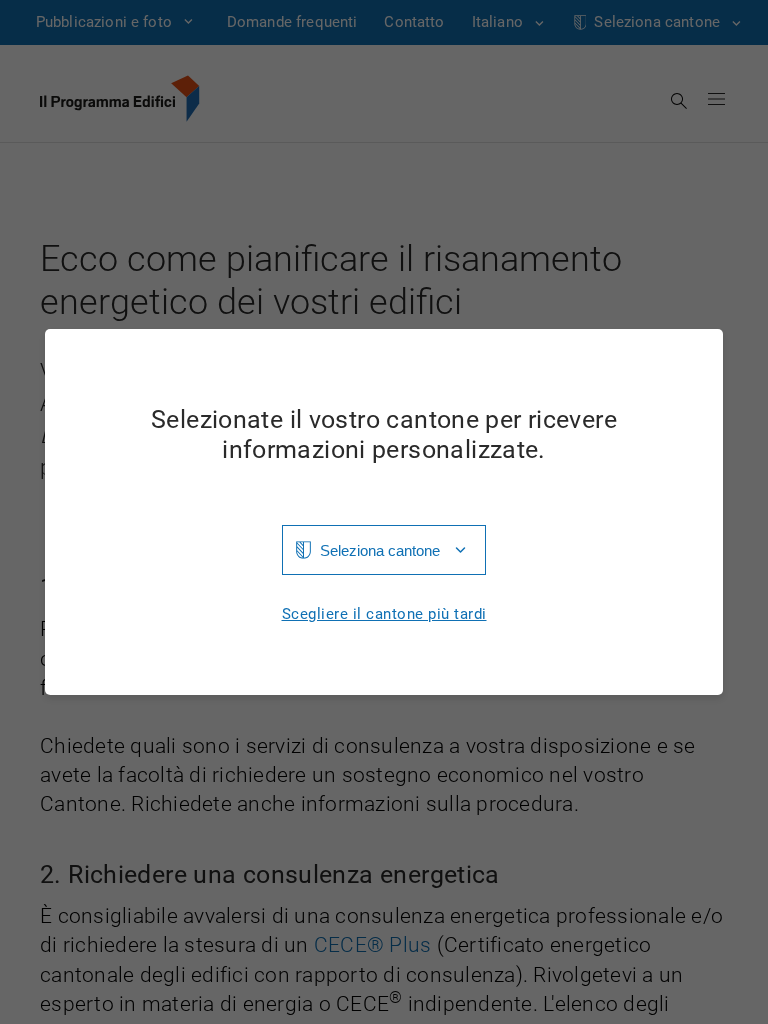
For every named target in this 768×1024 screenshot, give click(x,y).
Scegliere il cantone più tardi (384, 614)
